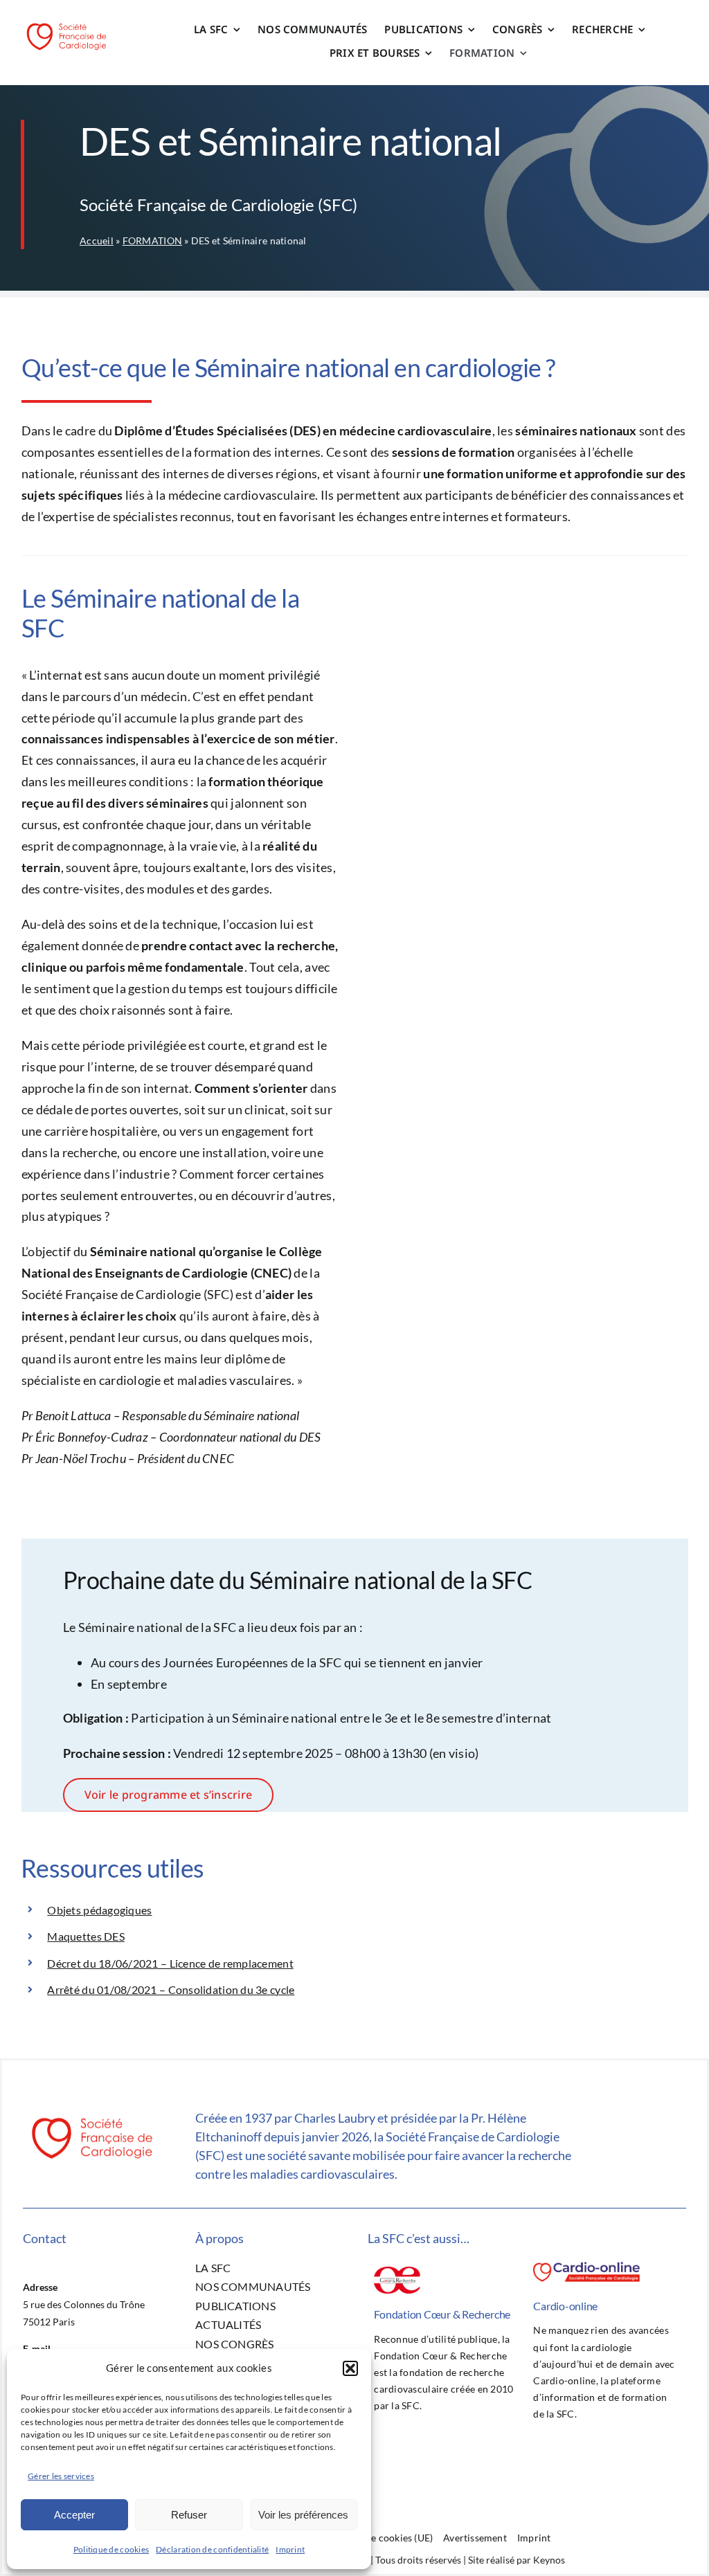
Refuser (189, 2515)
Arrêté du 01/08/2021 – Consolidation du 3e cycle (171, 1989)
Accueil (97, 241)
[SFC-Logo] (66, 24)
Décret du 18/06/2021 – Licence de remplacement (170, 1963)
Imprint (290, 2549)
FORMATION (152, 241)
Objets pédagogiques (99, 1910)
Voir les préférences (303, 2515)
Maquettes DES (86, 1936)
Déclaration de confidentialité (212, 2549)
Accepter (74, 2515)
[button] (350, 2368)
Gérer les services (61, 2476)
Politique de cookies (111, 2549)
